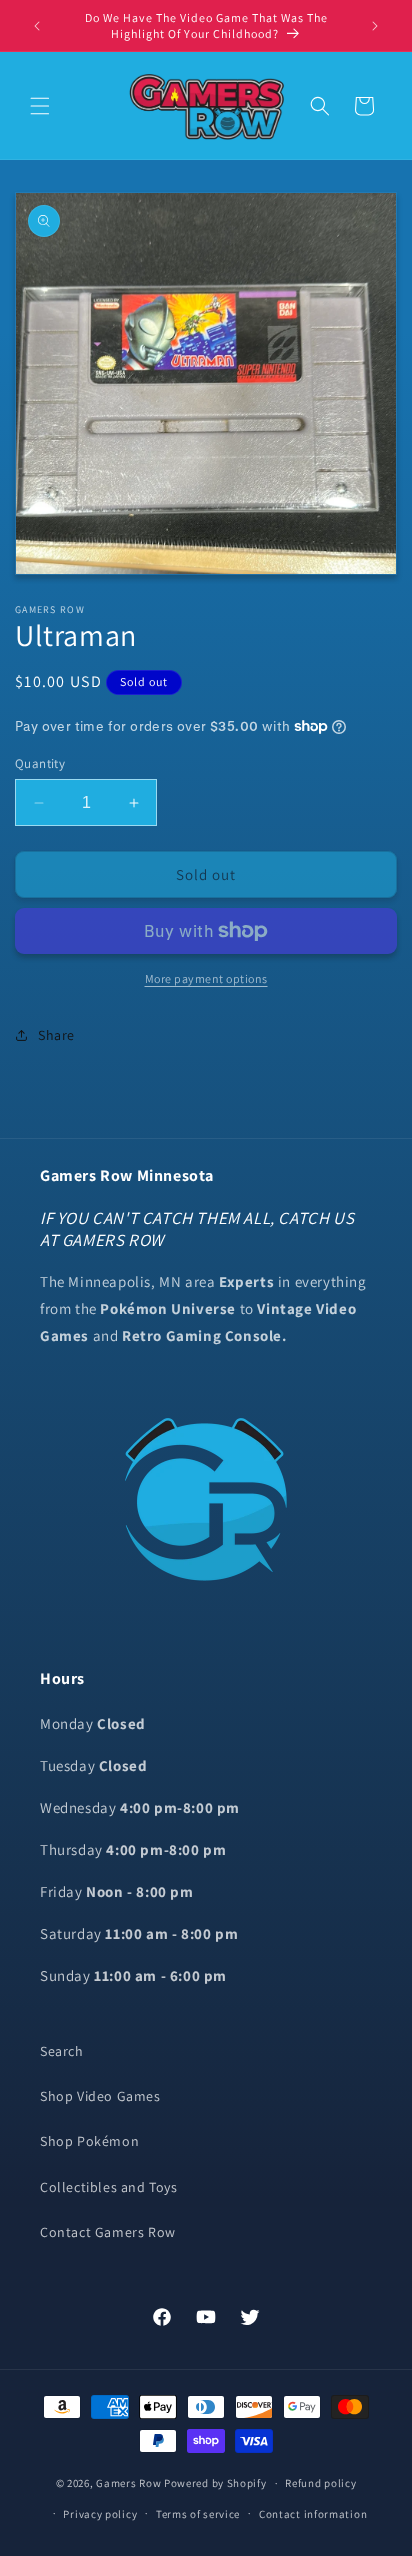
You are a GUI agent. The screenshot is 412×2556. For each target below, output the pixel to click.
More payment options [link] (206, 978)
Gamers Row (130, 2483)
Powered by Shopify (215, 2483)
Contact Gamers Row (108, 2232)
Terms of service (198, 2514)
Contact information (313, 2514)
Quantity (40, 763)
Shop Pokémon (89, 2141)
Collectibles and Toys (109, 2187)
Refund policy (320, 2483)
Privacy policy (100, 2514)
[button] (40, 106)
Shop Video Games (100, 2096)
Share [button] (56, 1035)
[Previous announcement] (37, 26)
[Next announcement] (375, 26)
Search (62, 2051)
